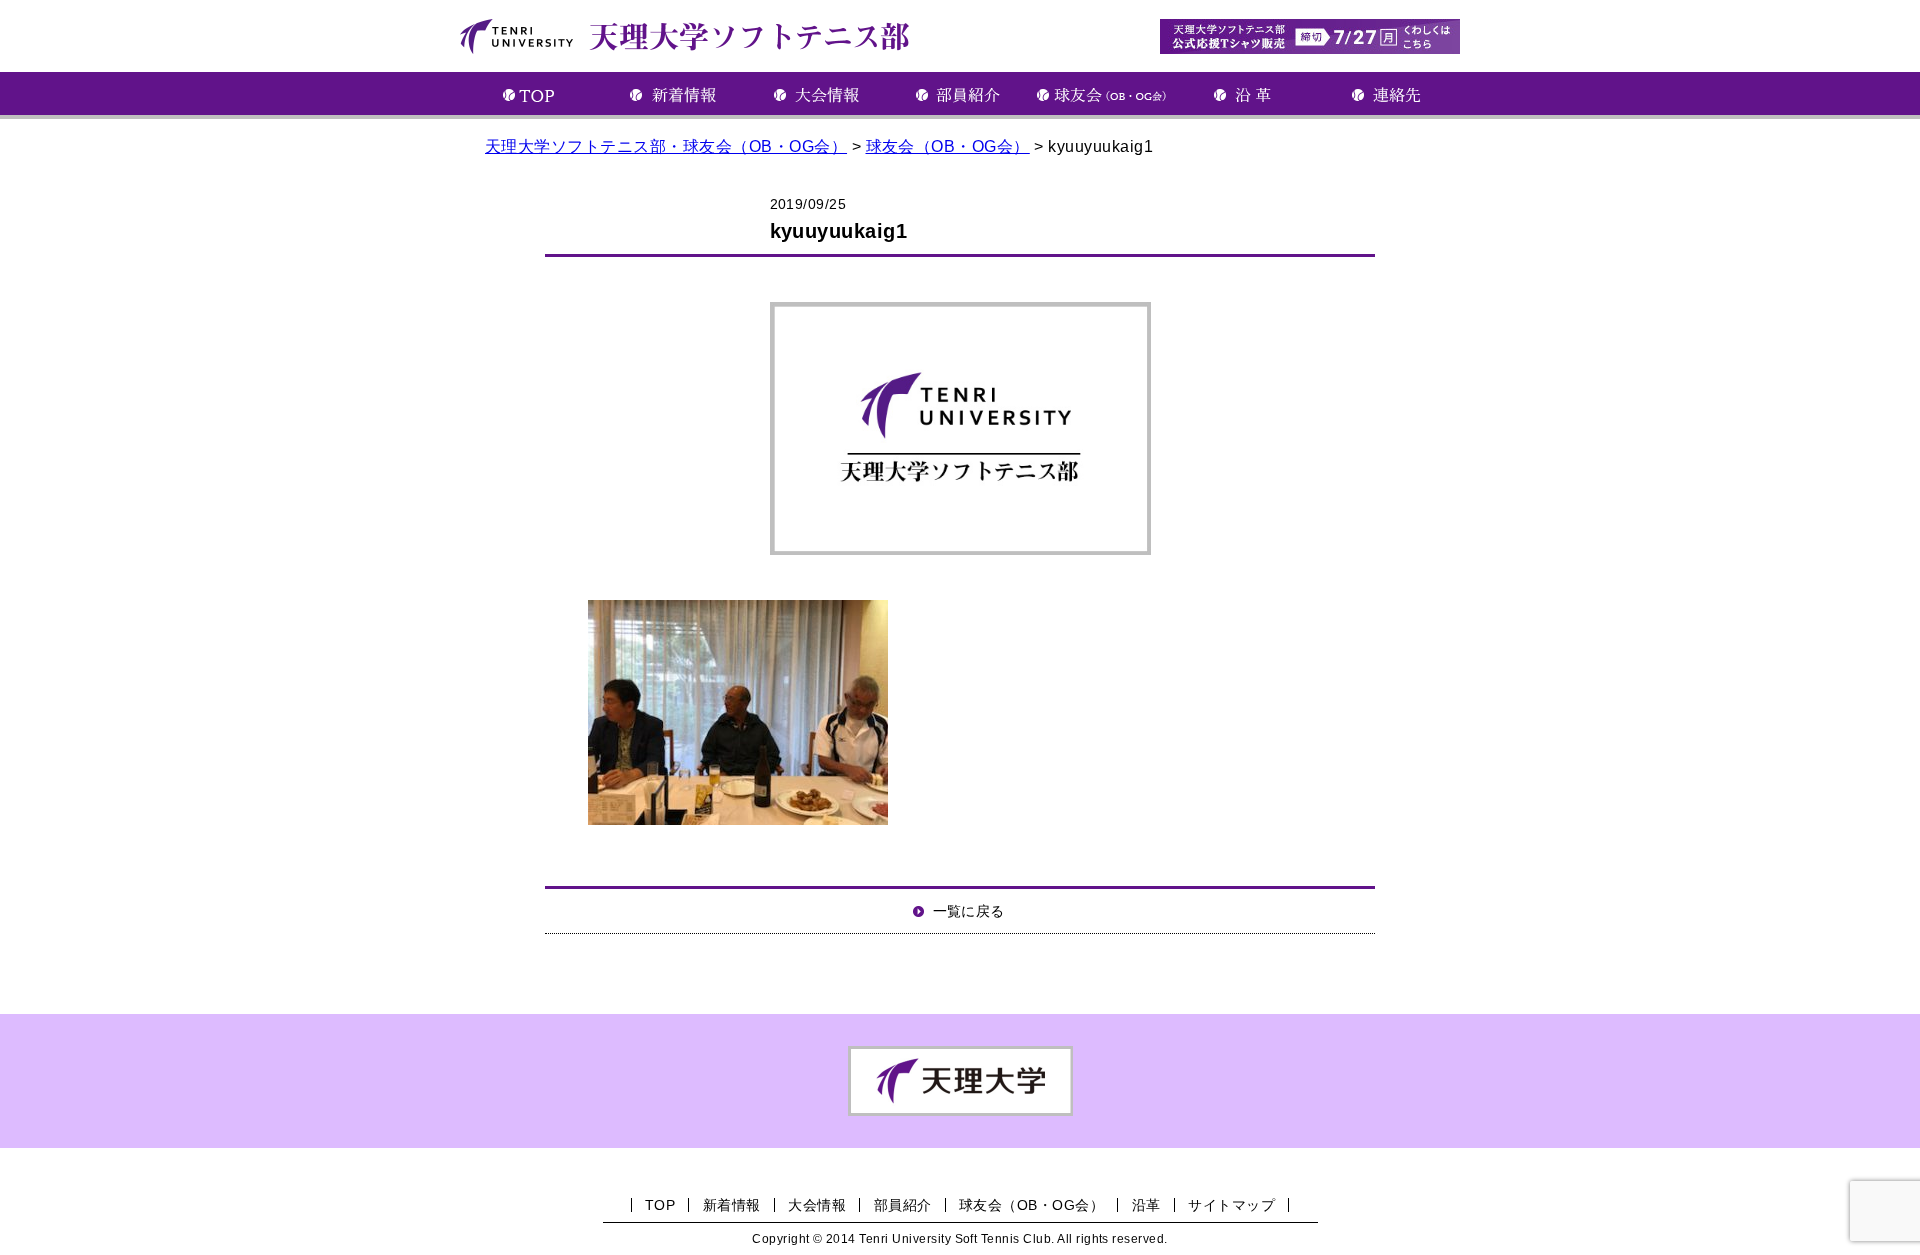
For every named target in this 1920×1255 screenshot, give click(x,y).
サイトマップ (1231, 1205)
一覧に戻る (969, 911)
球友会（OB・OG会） (1031, 1205)
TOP (660, 1205)
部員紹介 (903, 1205)
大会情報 (817, 1205)
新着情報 (732, 1205)
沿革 (1146, 1205)
